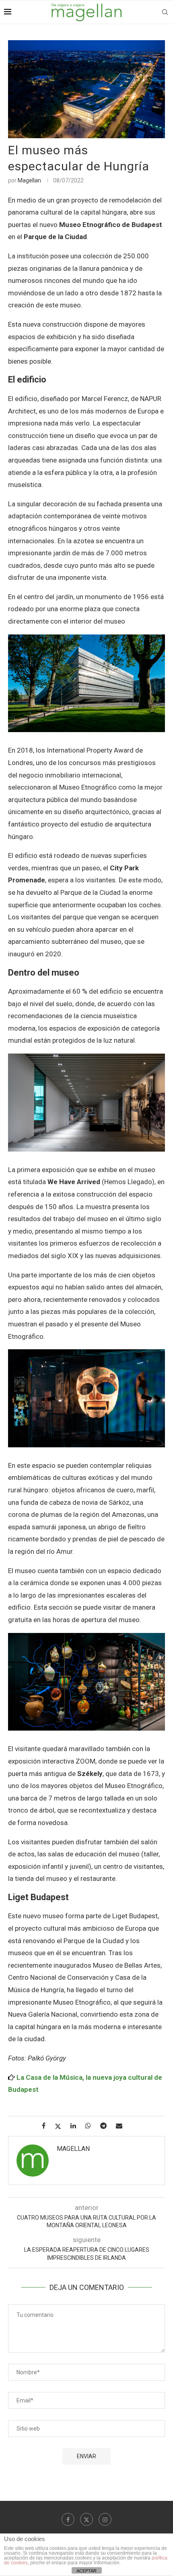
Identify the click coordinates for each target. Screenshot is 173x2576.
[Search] (165, 12)
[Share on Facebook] (47, 2126)
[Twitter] (86, 2519)
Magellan (29, 180)
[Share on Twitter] (61, 2126)
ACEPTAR (86, 2571)
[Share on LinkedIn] (76, 2126)
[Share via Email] (122, 2126)
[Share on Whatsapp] (91, 2126)
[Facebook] (68, 2519)
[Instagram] (105, 2519)
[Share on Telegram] (106, 2126)
